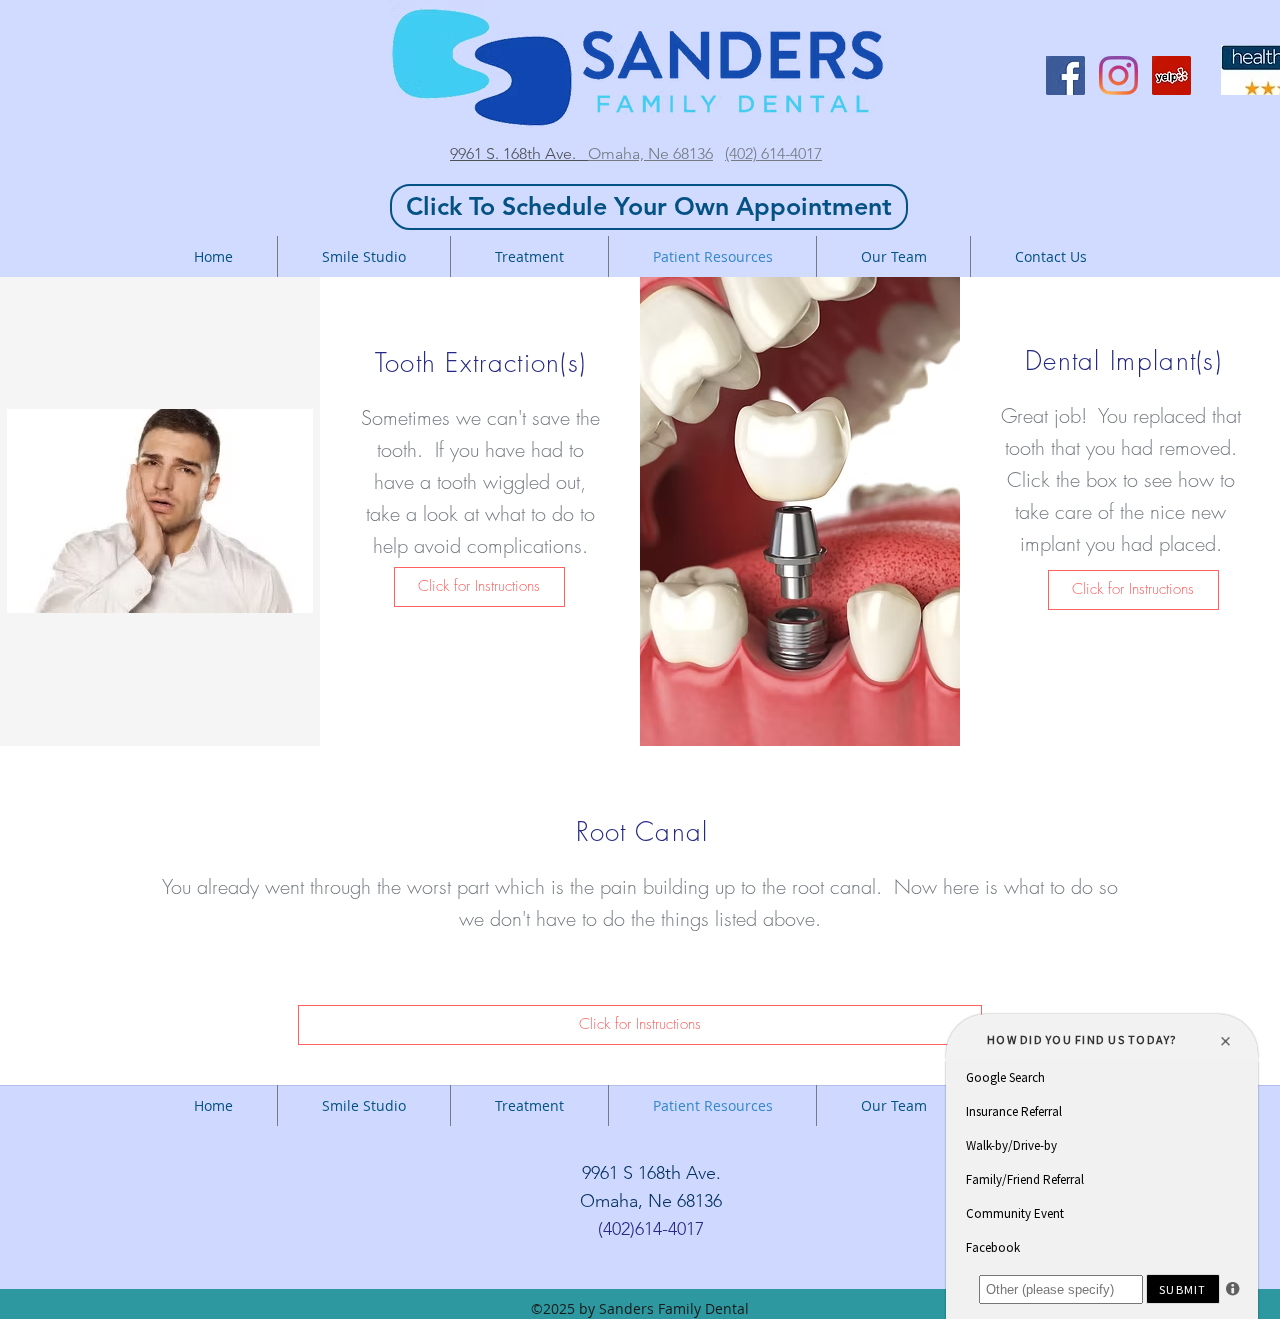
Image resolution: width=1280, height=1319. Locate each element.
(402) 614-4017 (773, 153)
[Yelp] (1171, 75)
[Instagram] (1118, 75)
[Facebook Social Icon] (1065, 75)
